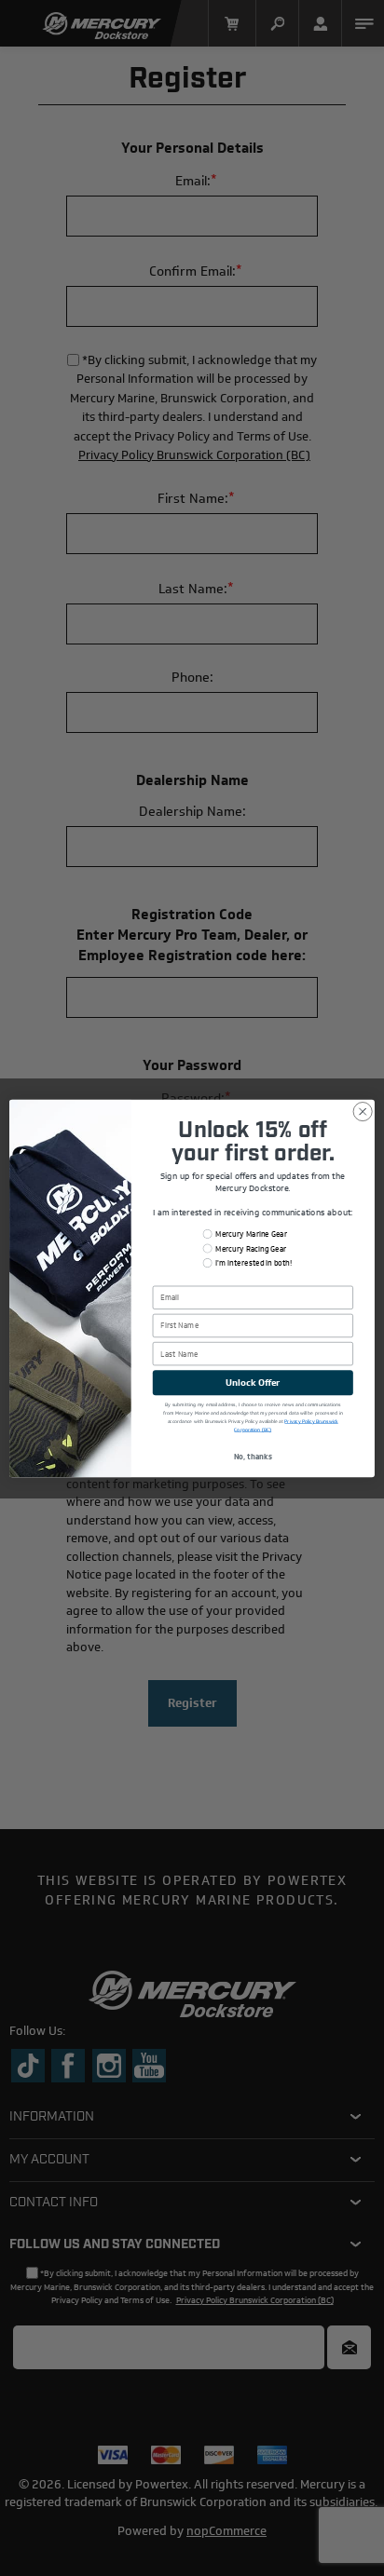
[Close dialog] (363, 1111)
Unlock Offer (253, 1382)
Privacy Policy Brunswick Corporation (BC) (286, 1425)
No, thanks (253, 1457)
